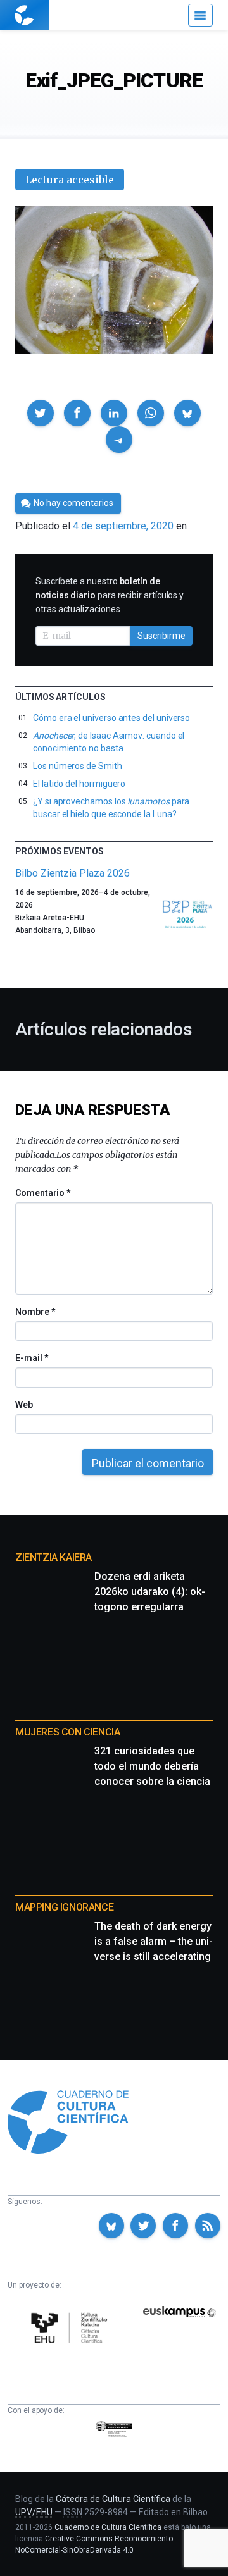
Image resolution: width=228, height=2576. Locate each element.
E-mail (31, 1358)
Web (24, 1405)
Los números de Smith (78, 766)
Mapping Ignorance (64, 1907)
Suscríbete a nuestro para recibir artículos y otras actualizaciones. (110, 595)
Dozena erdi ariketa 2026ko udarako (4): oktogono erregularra (150, 1592)
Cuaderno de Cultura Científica (108, 2527)
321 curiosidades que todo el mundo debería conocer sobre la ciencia (152, 1766)
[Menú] (200, 15)
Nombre (35, 1312)
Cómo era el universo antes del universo (111, 718)
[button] (41, 413)
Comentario (43, 1193)
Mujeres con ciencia (67, 1732)
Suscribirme (161, 636)
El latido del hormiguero (79, 784)
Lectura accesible (70, 180)
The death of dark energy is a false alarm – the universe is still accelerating (154, 1941)
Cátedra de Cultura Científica (113, 2499)
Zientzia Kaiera (54, 1557)
